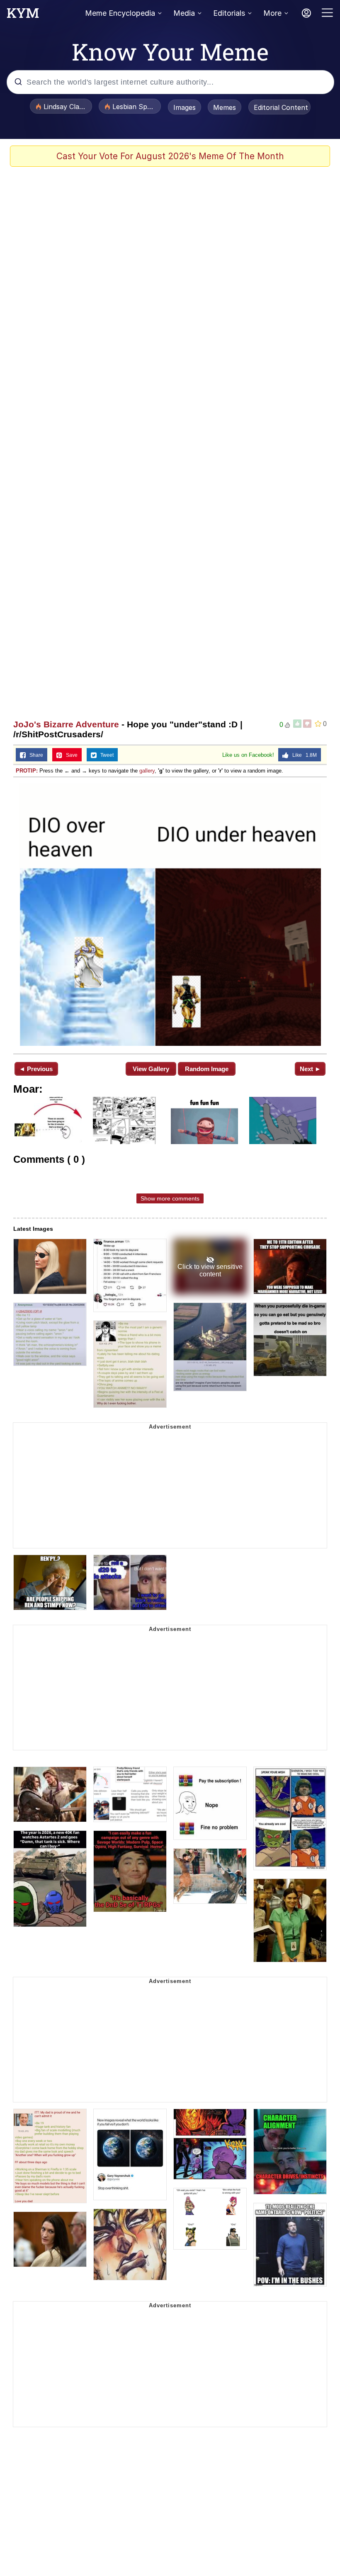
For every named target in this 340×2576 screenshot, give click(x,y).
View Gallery (151, 1069)
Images (185, 107)
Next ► (310, 1069)
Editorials (229, 13)
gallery (147, 771)
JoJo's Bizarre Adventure (66, 724)
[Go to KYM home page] (23, 15)
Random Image (207, 1069)
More (272, 13)
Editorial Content (281, 107)
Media (184, 13)
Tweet (105, 755)
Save (70, 755)
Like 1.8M (303, 755)
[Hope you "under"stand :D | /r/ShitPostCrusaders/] (170, 915)
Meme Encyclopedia (120, 13)
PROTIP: (27, 771)
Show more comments (170, 1198)
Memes (225, 107)
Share (34, 755)
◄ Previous (36, 1069)
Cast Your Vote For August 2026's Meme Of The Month (170, 156)
